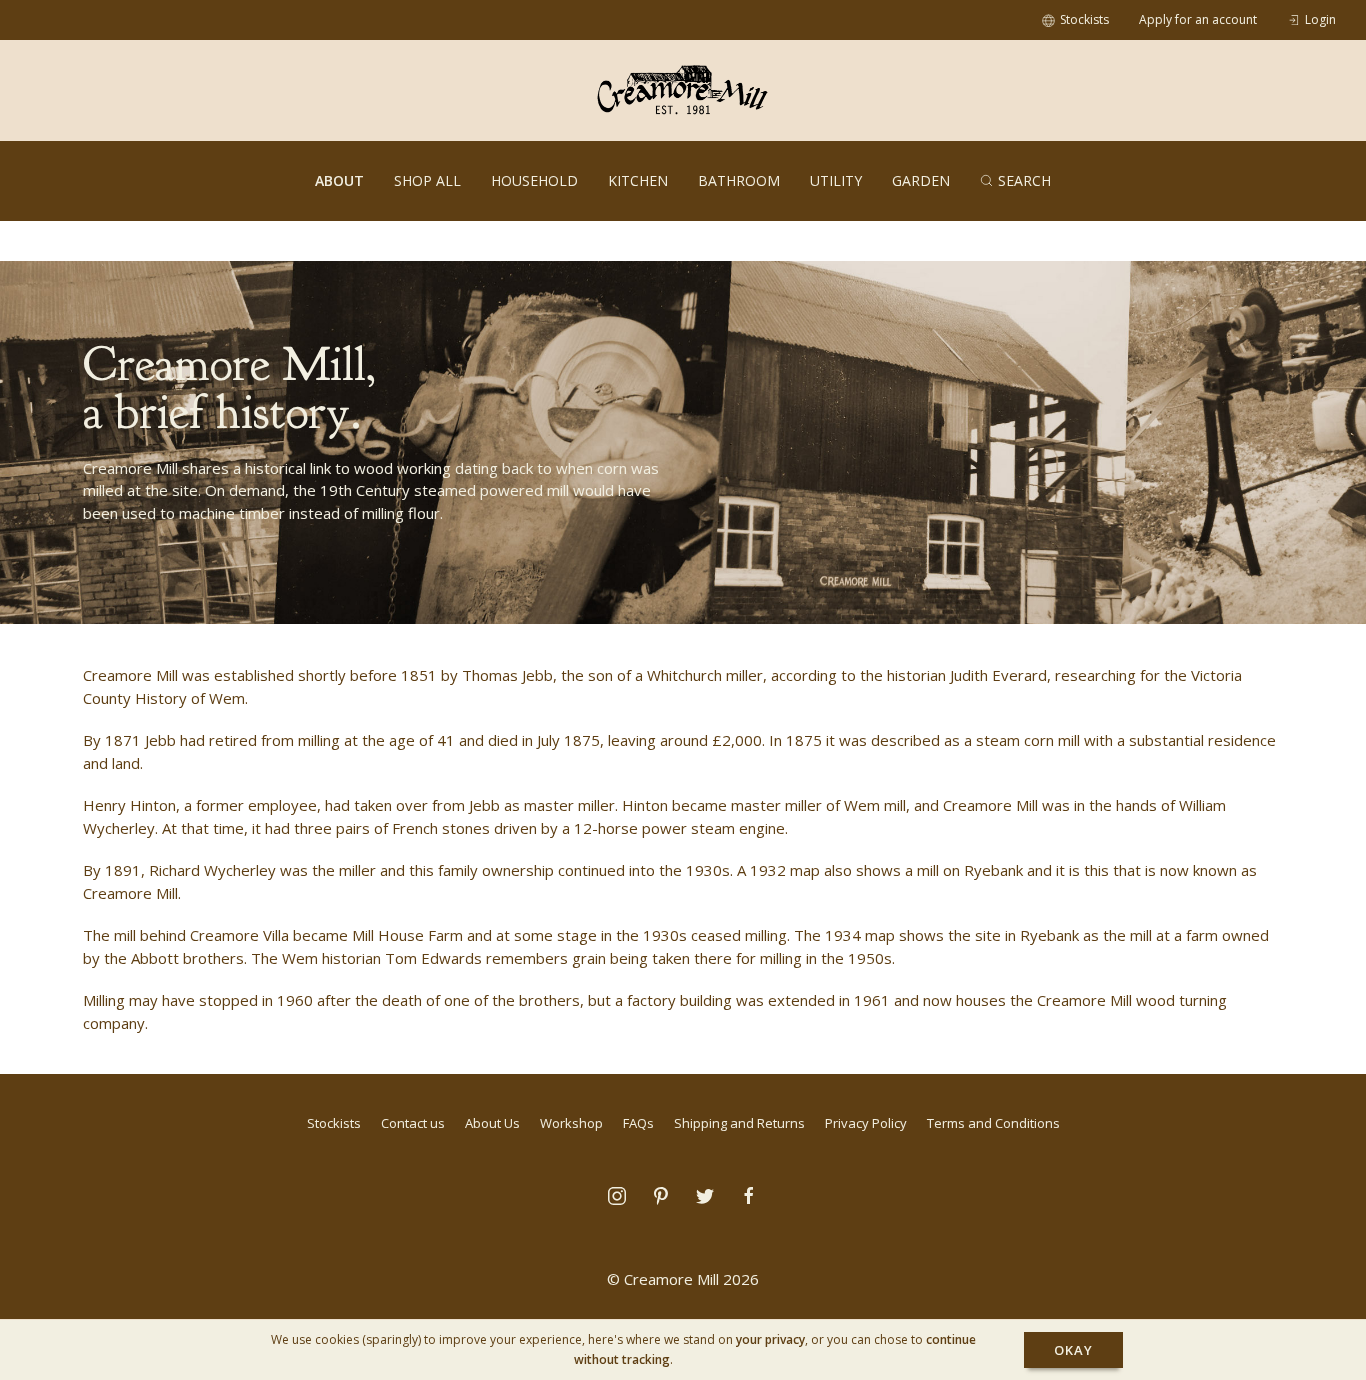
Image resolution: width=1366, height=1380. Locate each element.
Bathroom (739, 180)
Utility (836, 180)
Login (1320, 19)
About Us (492, 1123)
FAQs (638, 1123)
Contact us (413, 1123)
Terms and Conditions (993, 1123)
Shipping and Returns (739, 1123)
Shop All (427, 180)
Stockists (1084, 19)
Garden (921, 180)
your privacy (770, 1339)
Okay (1073, 1350)
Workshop (571, 1123)
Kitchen (638, 180)
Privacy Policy (866, 1123)
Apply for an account (1198, 19)
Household (534, 180)
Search (1024, 180)
